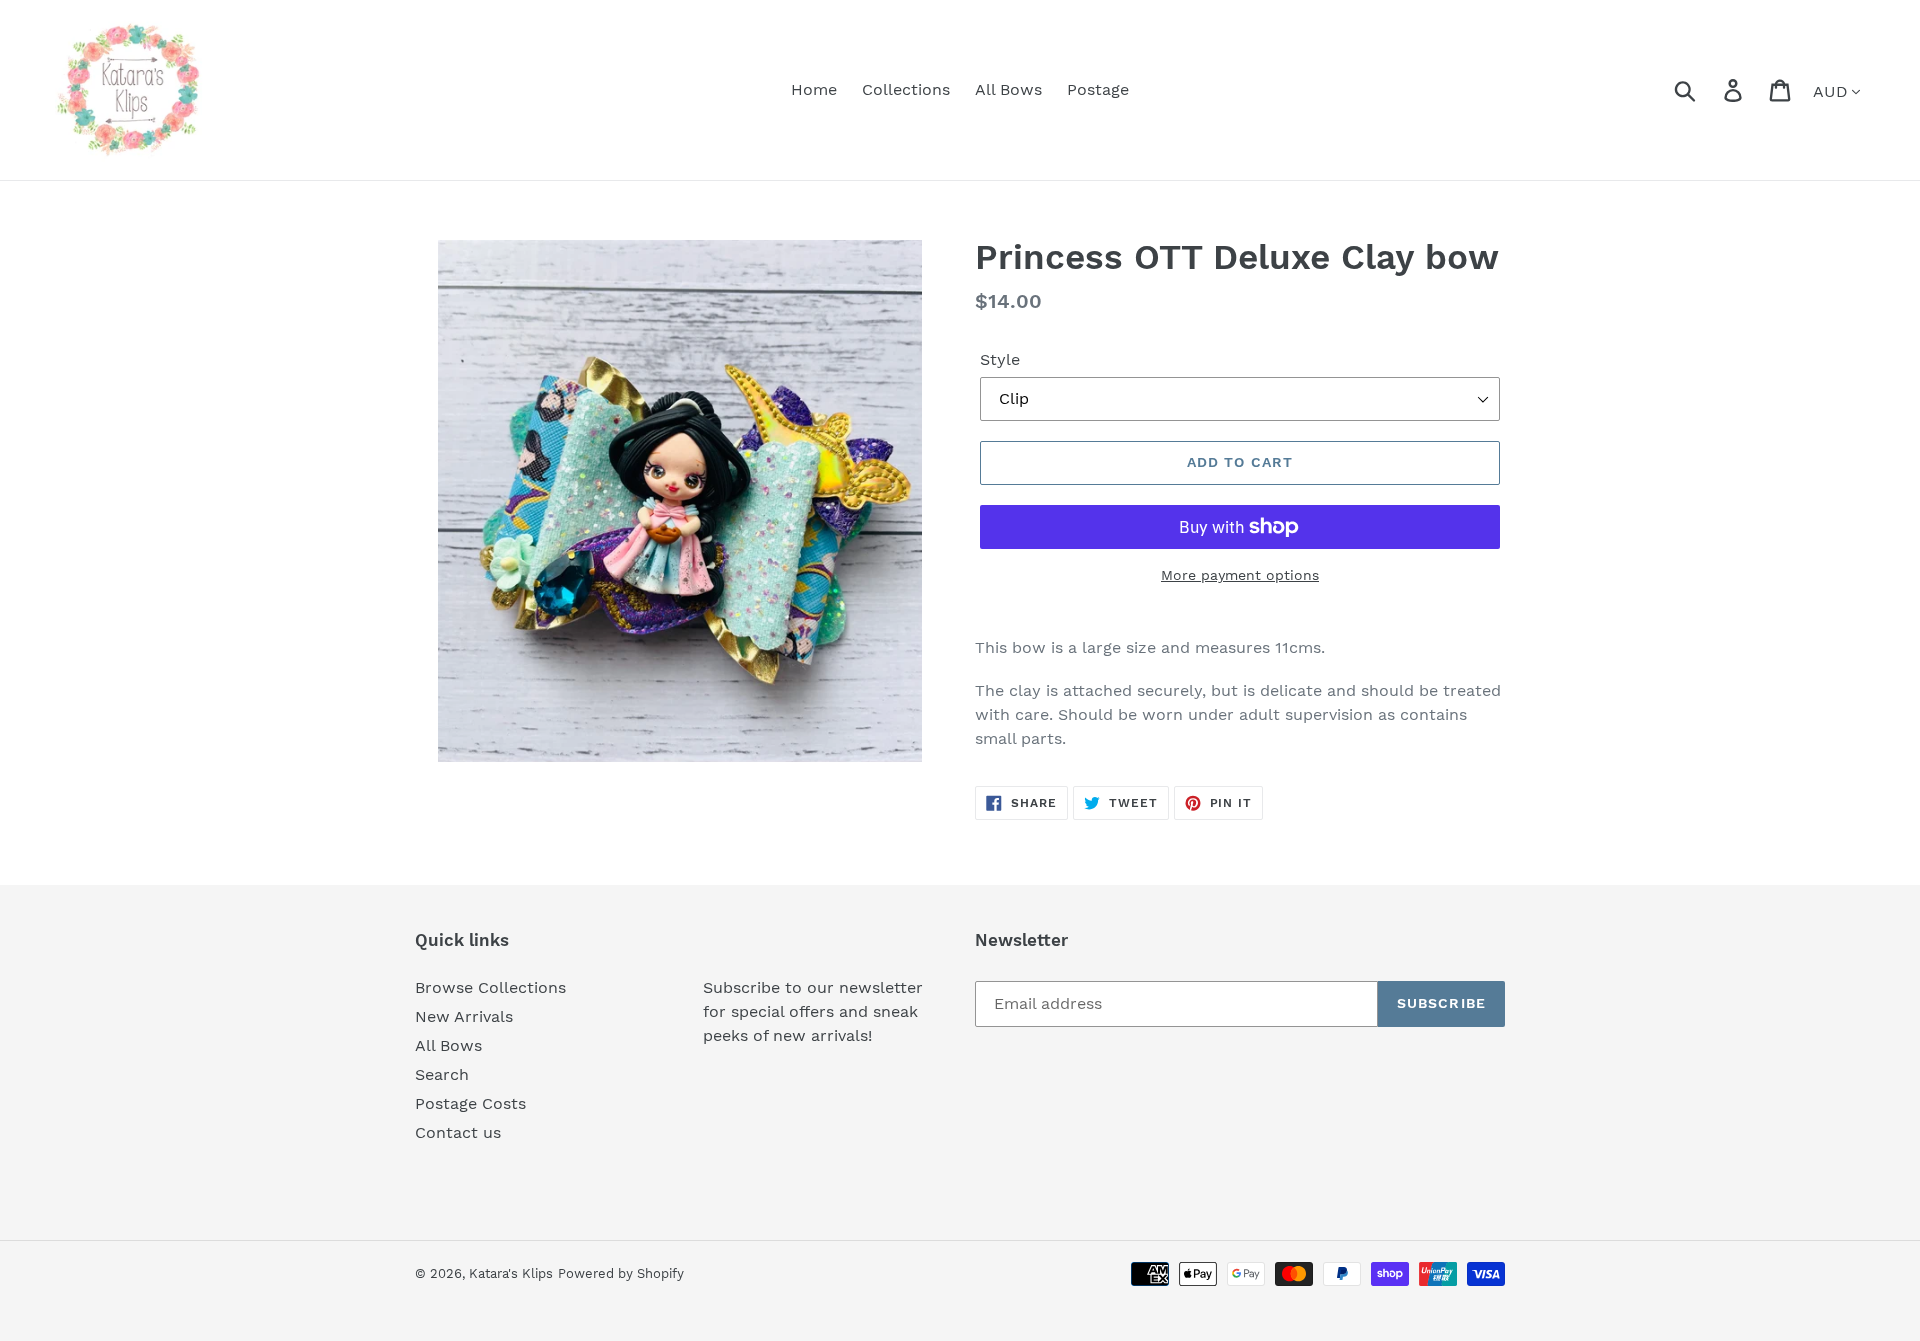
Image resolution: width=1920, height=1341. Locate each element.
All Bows (448, 1045)
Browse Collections (490, 987)
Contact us (458, 1132)
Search (442, 1074)
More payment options (1240, 575)
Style (1000, 359)
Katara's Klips (511, 1273)
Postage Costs (470, 1103)
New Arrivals (464, 1016)
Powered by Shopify (621, 1273)
